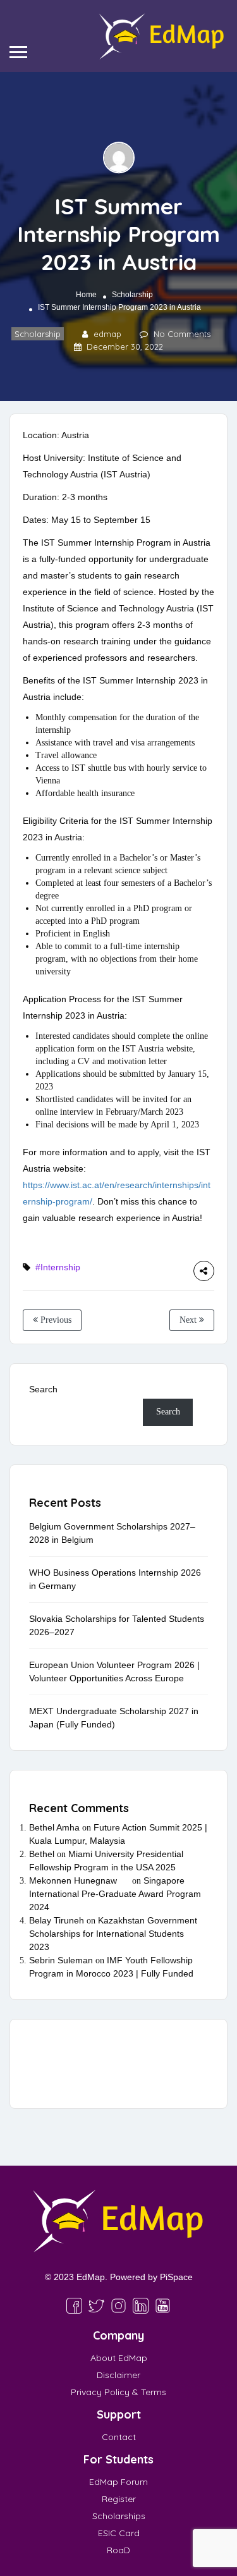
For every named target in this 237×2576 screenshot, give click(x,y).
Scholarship (132, 295)
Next (189, 1320)
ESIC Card (119, 2533)
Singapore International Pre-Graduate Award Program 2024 (115, 1894)
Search (43, 1389)
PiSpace (176, 2277)
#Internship (58, 1267)
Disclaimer (118, 2375)
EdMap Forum (118, 2482)
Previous (55, 1320)
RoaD (118, 2550)
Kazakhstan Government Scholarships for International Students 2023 (113, 1934)
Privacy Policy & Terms (118, 2392)
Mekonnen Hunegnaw (73, 1880)
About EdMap (119, 2358)
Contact (119, 2437)
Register (119, 2499)
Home (86, 295)
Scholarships (119, 2516)
